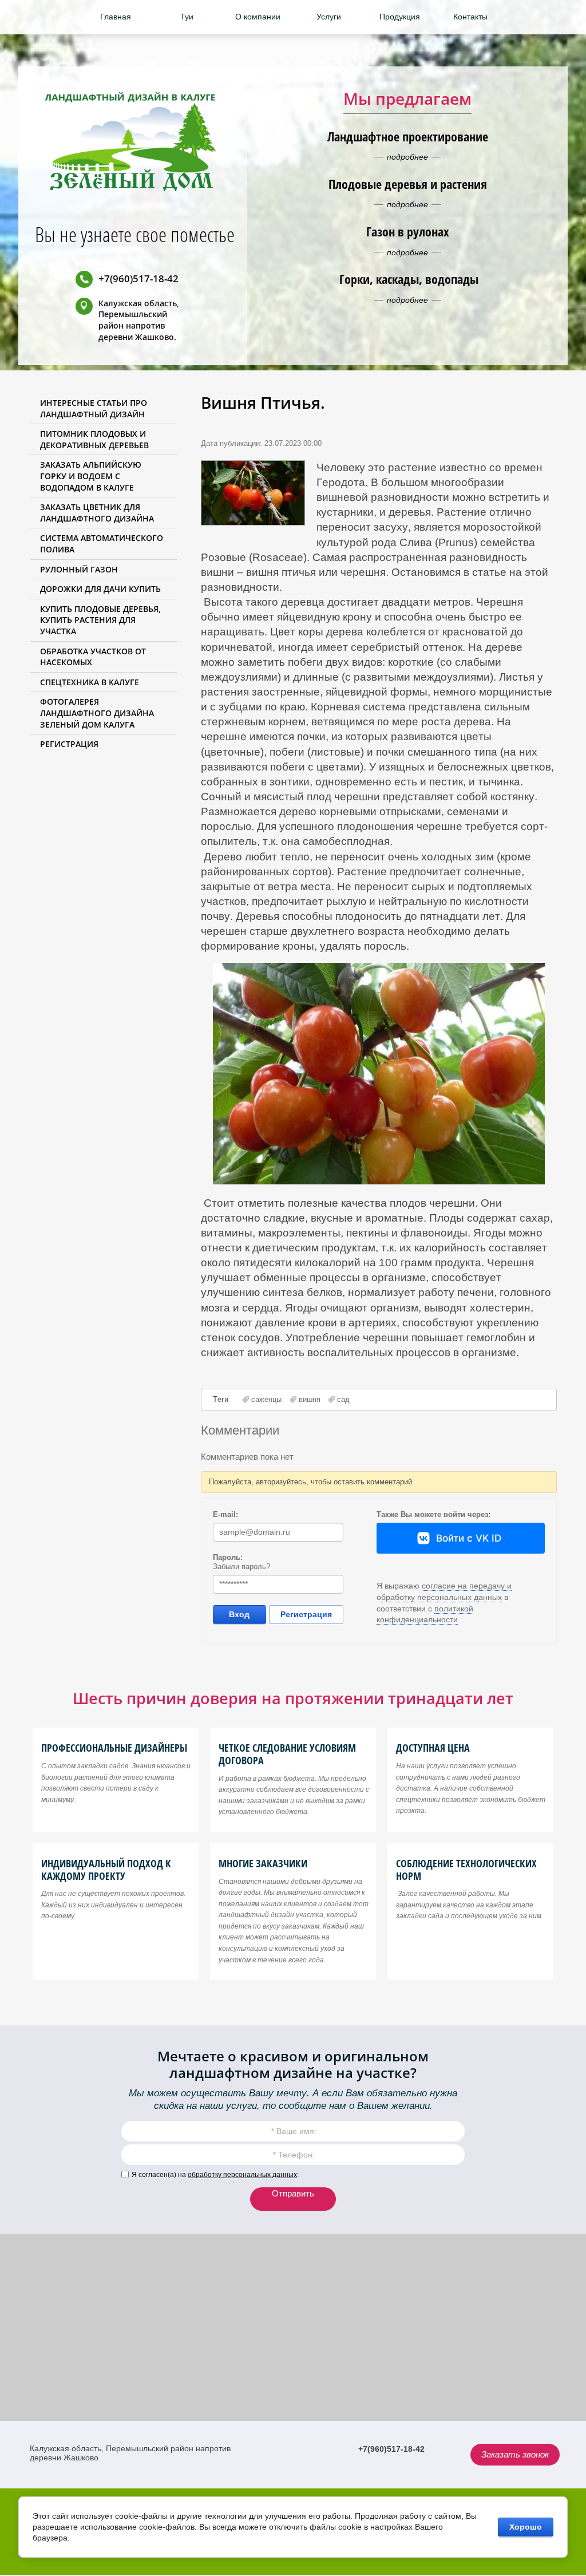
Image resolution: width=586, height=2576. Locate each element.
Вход (239, 1614)
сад (343, 1399)
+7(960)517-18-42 (138, 278)
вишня (310, 1399)
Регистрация (306, 1614)
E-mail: (225, 1514)
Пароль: (228, 1557)
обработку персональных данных (242, 2175)
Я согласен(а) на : (215, 2175)
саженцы (266, 1399)
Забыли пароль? (241, 1566)
